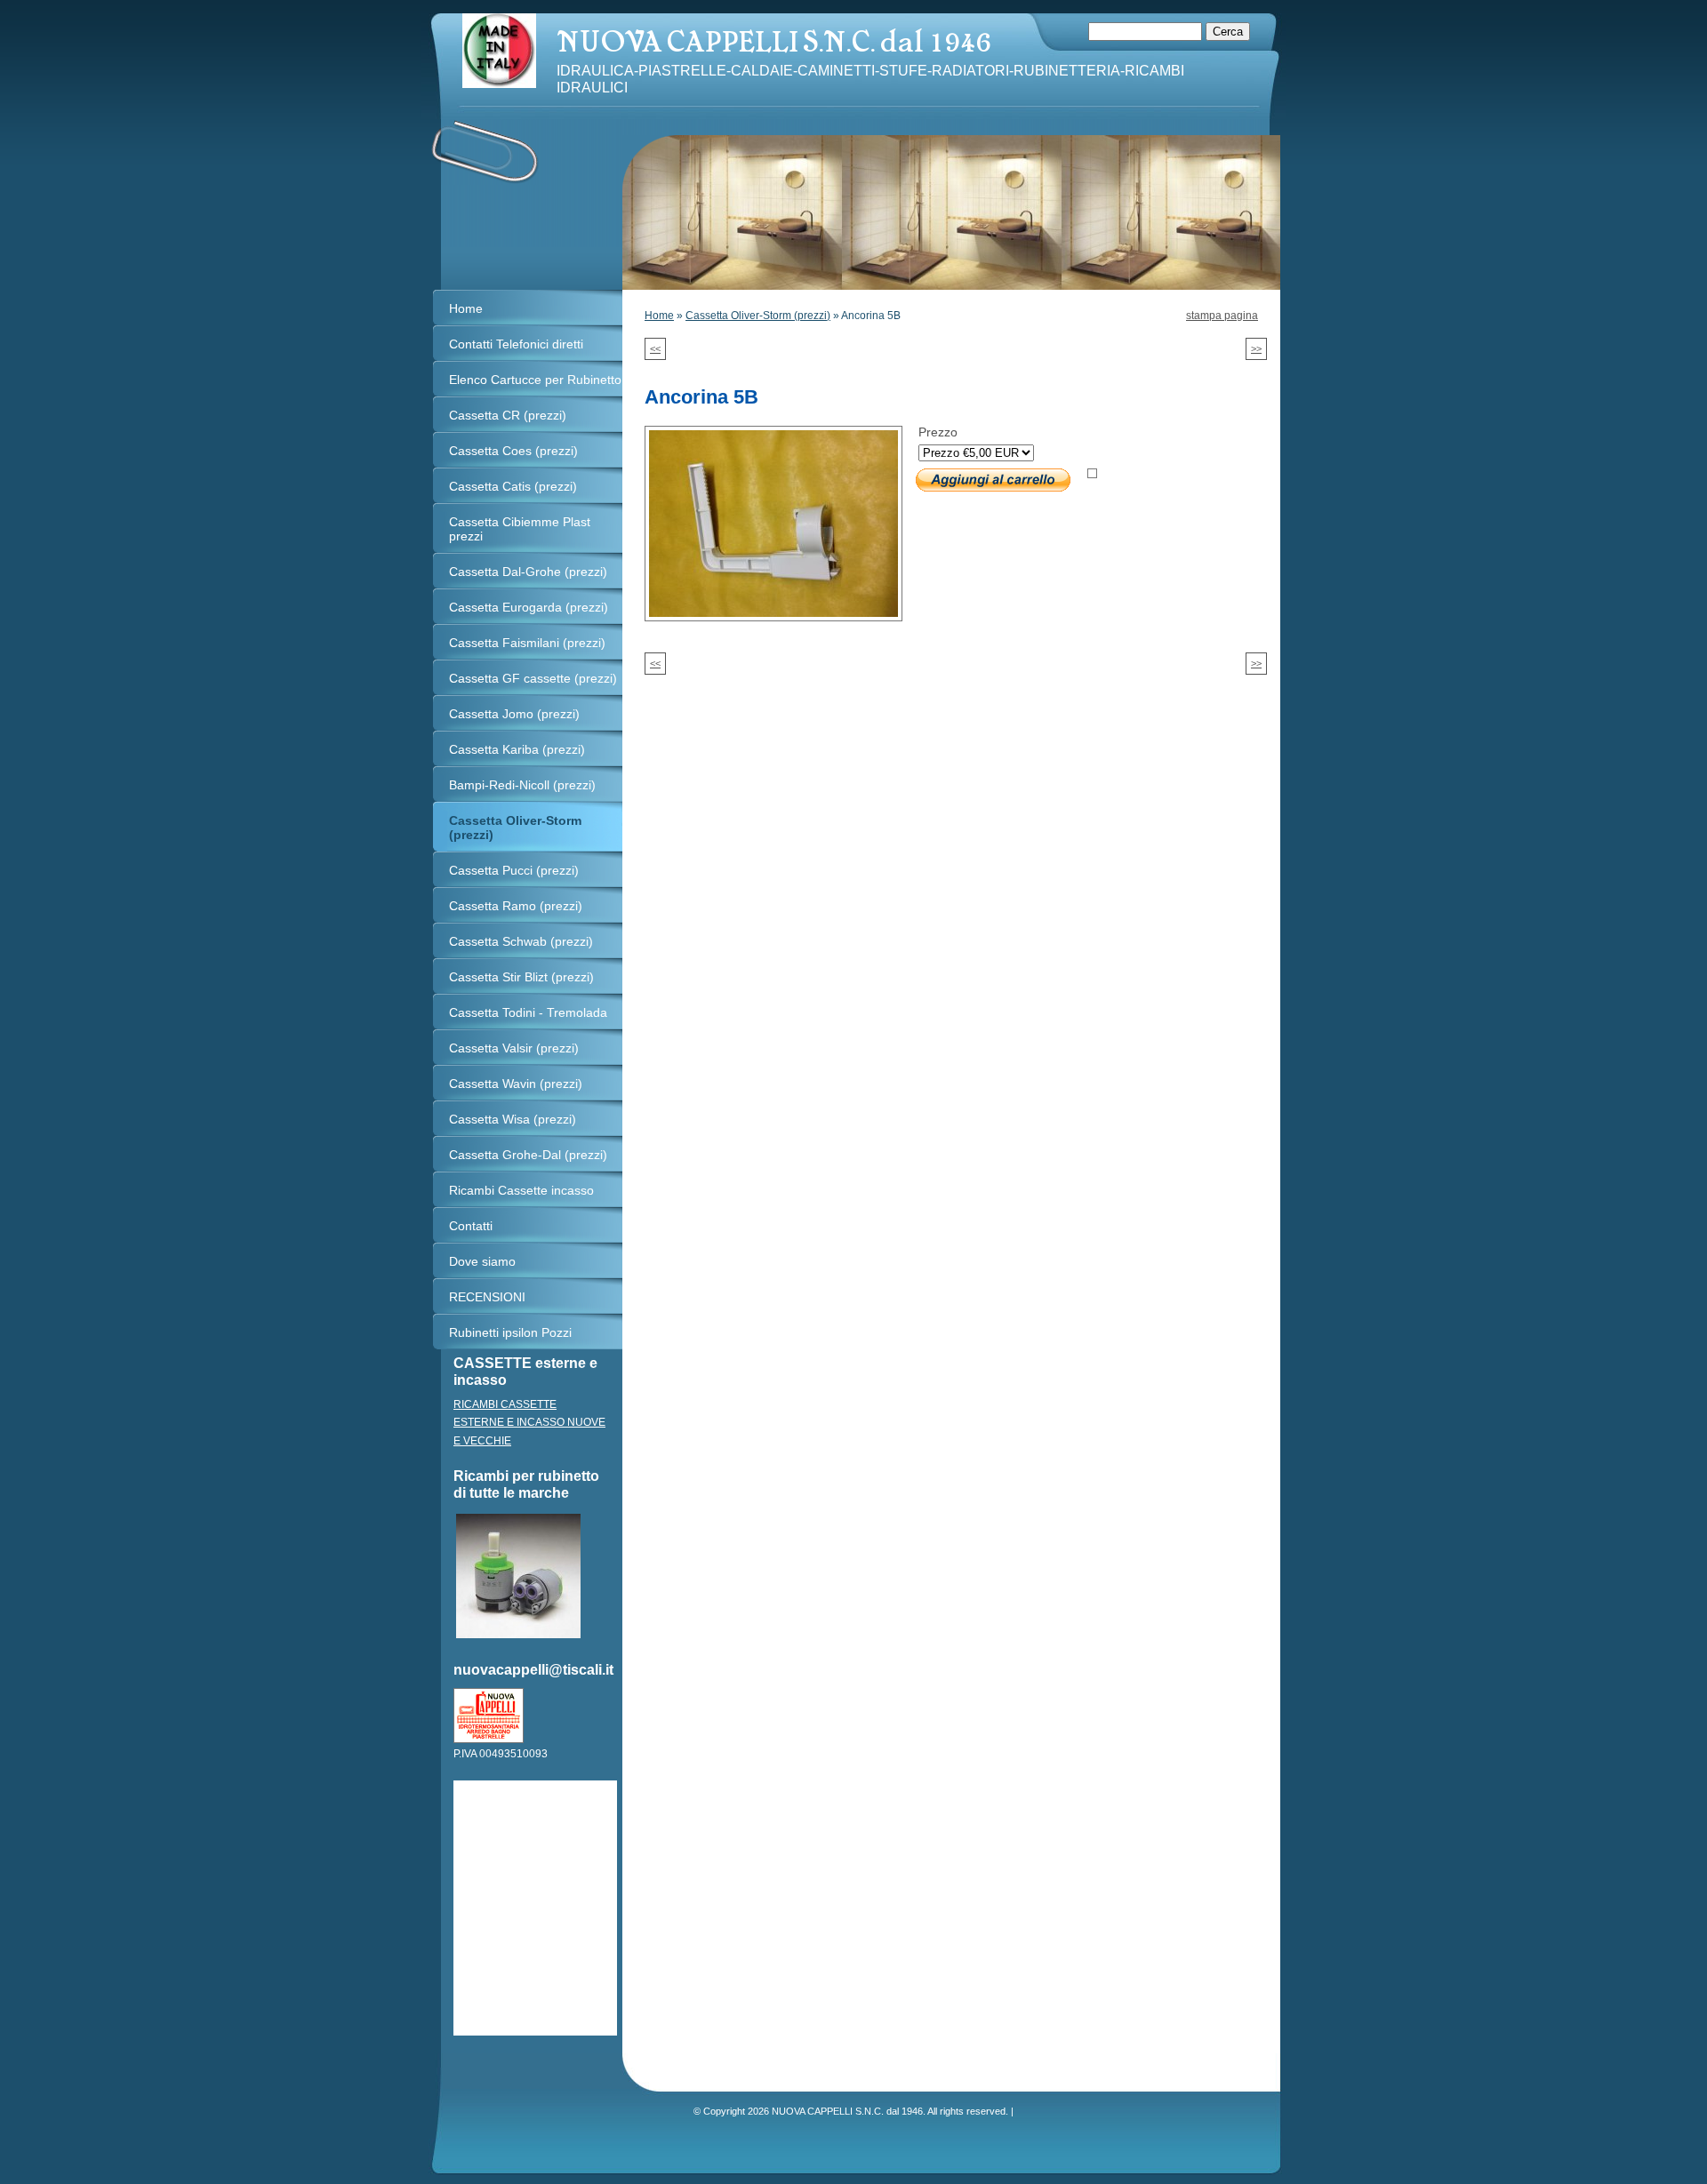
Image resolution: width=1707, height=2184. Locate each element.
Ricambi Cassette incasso (521, 1190)
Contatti (471, 1226)
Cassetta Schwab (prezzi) (521, 941)
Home (659, 316)
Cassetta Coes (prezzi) (513, 451)
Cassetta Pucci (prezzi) (514, 870)
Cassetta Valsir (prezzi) (514, 1048)
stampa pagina (1222, 316)
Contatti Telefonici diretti (516, 344)
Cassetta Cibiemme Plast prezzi (520, 529)
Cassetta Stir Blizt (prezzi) (521, 977)
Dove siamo (482, 1261)
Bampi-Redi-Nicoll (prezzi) (522, 785)
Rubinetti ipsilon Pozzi (510, 1332)
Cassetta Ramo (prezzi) (516, 906)
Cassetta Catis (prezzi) (513, 486)
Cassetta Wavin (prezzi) (516, 1084)
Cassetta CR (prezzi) (508, 415)
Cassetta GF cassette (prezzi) (533, 678)
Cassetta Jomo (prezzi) (514, 714)
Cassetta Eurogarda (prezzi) (529, 607)
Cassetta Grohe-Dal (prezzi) (528, 1155)
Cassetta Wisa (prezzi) (513, 1119)
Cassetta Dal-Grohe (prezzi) (528, 572)
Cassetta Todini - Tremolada (528, 1012)
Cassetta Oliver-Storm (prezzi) (758, 316)
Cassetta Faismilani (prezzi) (527, 643)
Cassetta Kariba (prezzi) (517, 749)
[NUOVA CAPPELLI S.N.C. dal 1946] (499, 51)
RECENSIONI (487, 1297)
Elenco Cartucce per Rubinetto (535, 380)
